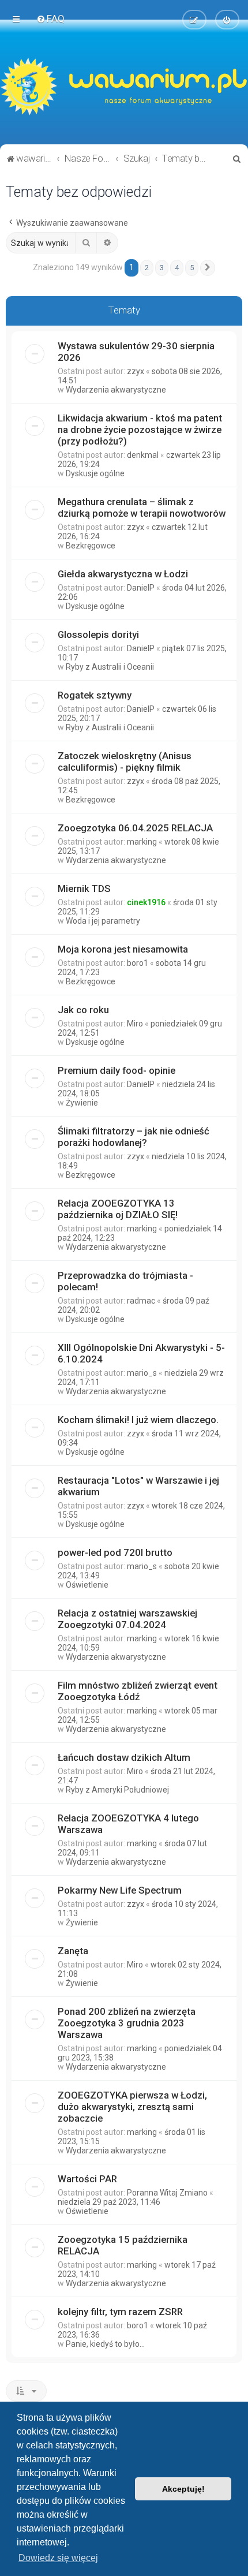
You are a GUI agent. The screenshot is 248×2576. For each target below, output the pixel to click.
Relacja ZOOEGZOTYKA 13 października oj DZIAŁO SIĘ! (118, 1209)
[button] (208, 268)
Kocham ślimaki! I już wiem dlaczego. (138, 1420)
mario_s (142, 1373)
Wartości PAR (87, 2179)
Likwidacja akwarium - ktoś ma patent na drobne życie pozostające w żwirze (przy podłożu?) (140, 430)
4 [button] (177, 268)
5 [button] (192, 268)
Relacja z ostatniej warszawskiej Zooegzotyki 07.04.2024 (127, 1619)
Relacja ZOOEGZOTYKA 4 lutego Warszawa (128, 1824)
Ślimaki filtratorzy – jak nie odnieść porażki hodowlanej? (134, 1137)
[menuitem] (50, 18)
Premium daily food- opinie (117, 1070)
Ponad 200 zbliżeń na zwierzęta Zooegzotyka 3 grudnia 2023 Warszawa (127, 2023)
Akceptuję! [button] (183, 2489)
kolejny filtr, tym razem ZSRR (120, 2312)
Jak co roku (83, 1010)
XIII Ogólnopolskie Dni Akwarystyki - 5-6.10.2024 (141, 1353)
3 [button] (162, 268)
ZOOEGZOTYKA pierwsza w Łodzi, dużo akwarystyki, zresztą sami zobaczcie (132, 2107)
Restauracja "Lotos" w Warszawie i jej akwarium (138, 1486)
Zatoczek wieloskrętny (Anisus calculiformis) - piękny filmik (125, 761)
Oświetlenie (87, 1585)
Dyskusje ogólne (95, 473)
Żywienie (82, 1103)
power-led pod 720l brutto (115, 1552)
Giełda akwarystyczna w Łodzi (123, 574)
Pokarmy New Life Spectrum (120, 1890)
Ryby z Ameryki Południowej (117, 1790)
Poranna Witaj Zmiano (167, 2193)
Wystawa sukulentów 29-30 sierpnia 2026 (136, 352)
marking (142, 842)
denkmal (143, 455)
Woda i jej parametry (103, 921)
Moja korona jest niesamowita (123, 949)
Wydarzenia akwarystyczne (116, 390)
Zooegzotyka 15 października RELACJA (123, 2245)
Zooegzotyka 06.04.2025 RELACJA (135, 828)
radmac (141, 1301)
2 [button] (147, 268)
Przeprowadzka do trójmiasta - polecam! (125, 1281)
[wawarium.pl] (124, 87)
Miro (135, 1024)
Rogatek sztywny (95, 695)
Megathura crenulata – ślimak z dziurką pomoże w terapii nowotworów (142, 507)
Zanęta (73, 1951)
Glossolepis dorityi (98, 634)
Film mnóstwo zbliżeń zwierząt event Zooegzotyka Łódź (138, 1691)
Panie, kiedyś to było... (105, 2344)
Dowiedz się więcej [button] (58, 2558)
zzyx (136, 371)
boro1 (138, 963)
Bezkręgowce (91, 546)
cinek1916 (146, 902)
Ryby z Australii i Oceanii (110, 667)
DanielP (141, 588)
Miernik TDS (84, 888)
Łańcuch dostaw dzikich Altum (124, 1757)
